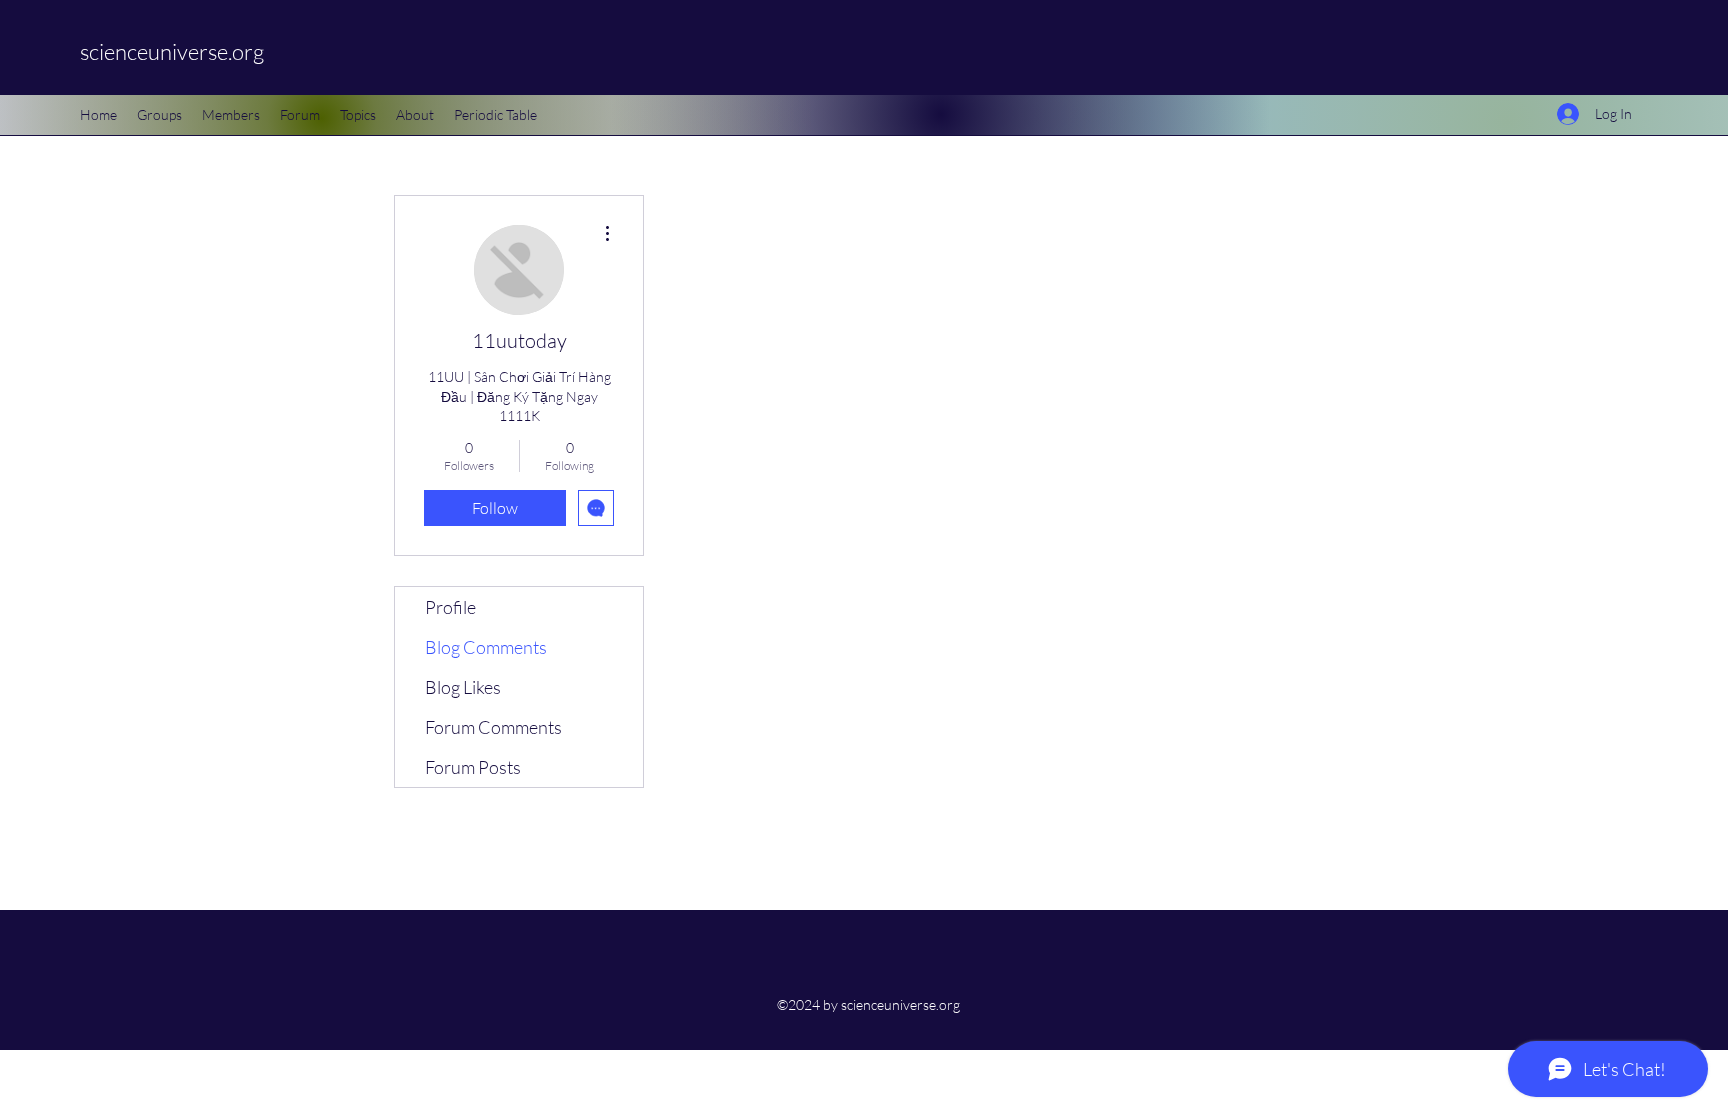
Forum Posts (473, 767)
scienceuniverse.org (172, 51)
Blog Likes (463, 687)
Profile (450, 607)
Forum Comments (493, 727)
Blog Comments (486, 647)
